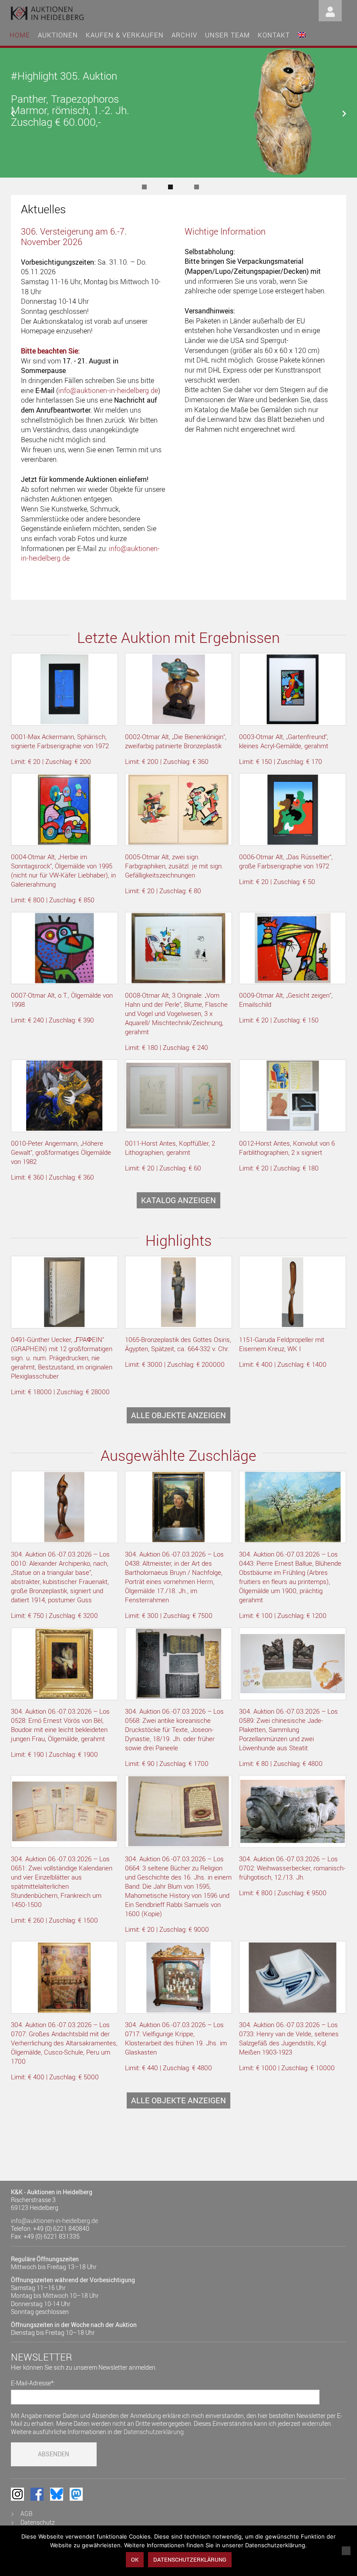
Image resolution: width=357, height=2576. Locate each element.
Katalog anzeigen (178, 1200)
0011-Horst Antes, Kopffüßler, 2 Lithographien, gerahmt (170, 1148)
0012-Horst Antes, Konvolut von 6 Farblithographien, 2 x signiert (287, 1148)
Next (335, 114)
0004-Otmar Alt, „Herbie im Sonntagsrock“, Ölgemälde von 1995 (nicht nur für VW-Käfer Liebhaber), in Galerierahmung (63, 870)
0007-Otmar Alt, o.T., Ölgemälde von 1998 (62, 1000)
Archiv (184, 35)
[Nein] (346, 2551)
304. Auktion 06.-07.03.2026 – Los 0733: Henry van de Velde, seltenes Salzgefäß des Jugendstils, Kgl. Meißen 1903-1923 (289, 2038)
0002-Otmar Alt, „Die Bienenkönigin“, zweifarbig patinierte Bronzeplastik (176, 741)
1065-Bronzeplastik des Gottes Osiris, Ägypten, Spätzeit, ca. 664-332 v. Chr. (178, 1344)
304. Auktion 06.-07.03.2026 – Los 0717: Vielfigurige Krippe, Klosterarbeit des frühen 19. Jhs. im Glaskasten (176, 2038)
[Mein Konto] (330, 10)
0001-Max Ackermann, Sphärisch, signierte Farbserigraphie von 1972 (60, 741)
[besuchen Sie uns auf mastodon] (76, 2494)
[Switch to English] (302, 34)
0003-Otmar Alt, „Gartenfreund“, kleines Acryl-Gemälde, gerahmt (284, 741)
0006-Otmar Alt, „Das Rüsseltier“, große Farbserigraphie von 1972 (286, 861)
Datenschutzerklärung (154, 2432)
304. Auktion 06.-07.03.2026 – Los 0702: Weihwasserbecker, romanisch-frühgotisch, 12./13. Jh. (292, 1868)
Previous (22, 114)
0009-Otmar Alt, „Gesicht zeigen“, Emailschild (286, 1000)
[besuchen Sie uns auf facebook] (37, 2494)
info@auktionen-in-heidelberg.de (108, 390)
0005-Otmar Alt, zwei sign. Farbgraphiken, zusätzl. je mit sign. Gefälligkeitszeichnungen (174, 866)
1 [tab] (144, 187)
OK (135, 2559)
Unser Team (227, 35)
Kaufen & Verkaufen (125, 35)
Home (20, 35)
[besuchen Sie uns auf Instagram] (17, 2494)
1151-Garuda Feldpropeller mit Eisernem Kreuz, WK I (282, 1344)
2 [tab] (170, 187)
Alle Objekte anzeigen (178, 1415)
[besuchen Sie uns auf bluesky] (57, 2494)
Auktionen (58, 35)
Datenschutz (38, 2522)
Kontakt (274, 35)
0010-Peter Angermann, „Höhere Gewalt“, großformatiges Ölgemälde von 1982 (61, 1152)
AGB (27, 2514)
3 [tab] (197, 187)
